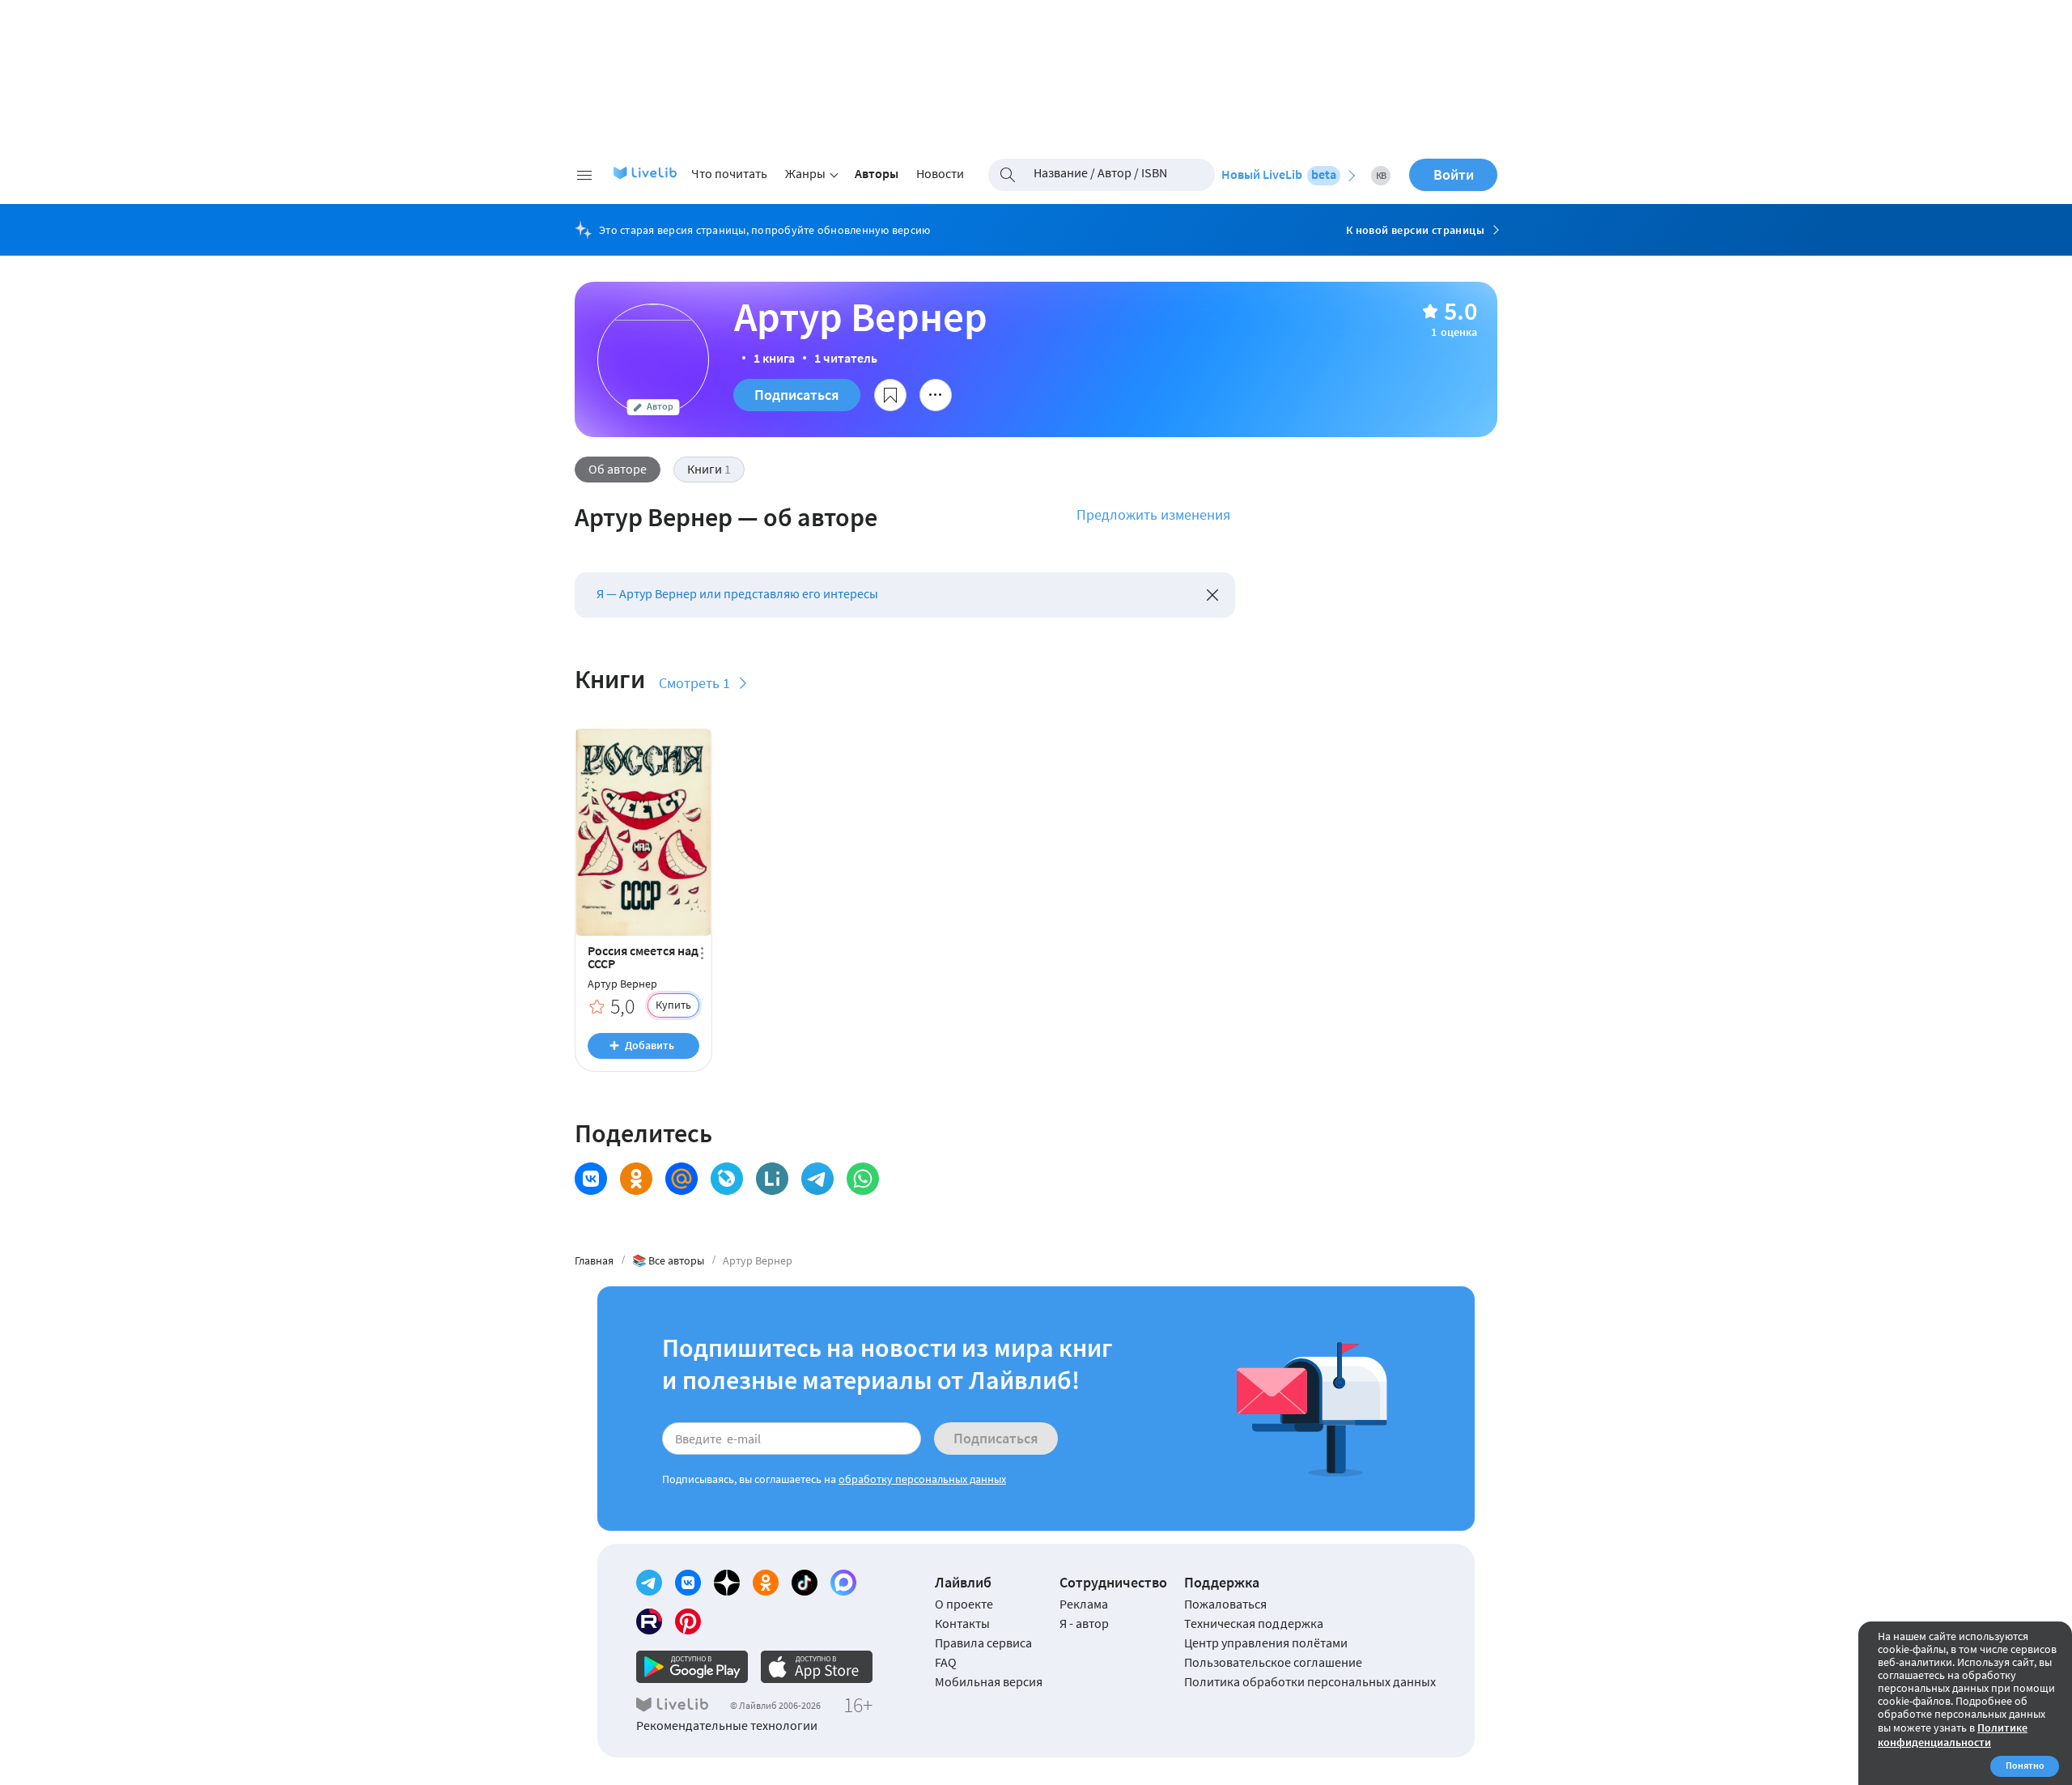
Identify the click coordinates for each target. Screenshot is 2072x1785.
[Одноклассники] (766, 1583)
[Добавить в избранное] (890, 395)
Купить (673, 1005)
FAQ (946, 1662)
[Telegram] (649, 1583)
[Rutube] (649, 1621)
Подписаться (797, 395)
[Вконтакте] (688, 1583)
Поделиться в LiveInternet (772, 1179)
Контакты (962, 1623)
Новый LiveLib (1279, 174)
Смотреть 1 (694, 683)
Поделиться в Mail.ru (681, 1179)
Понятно (2025, 1765)
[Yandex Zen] (727, 1583)
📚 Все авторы (668, 1260)
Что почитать (729, 173)
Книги (709, 469)
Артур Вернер (622, 984)
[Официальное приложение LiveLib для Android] (692, 1667)
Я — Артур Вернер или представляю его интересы (737, 593)
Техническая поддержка (1254, 1623)
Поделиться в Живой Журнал (727, 1179)
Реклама (1084, 1604)
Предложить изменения (1153, 514)
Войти (1454, 174)
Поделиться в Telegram (817, 1179)
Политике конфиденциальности (1953, 1735)
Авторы (877, 173)
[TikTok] (805, 1583)
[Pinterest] (688, 1621)
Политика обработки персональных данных (1310, 1681)
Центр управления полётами (1266, 1643)
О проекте (964, 1604)
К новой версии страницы (1415, 230)
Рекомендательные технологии (727, 1725)
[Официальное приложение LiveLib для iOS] (817, 1667)
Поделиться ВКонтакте (591, 1179)
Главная (594, 1260)
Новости (940, 173)
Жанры (805, 173)
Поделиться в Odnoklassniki (636, 1179)
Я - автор (1084, 1623)
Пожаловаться (1225, 1604)
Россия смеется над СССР (643, 957)
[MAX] (843, 1583)
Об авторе (618, 469)
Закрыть (1212, 595)
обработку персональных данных (922, 1479)
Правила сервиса (983, 1643)
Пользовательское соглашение (1273, 1662)
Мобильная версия (989, 1681)
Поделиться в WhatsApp (863, 1179)
